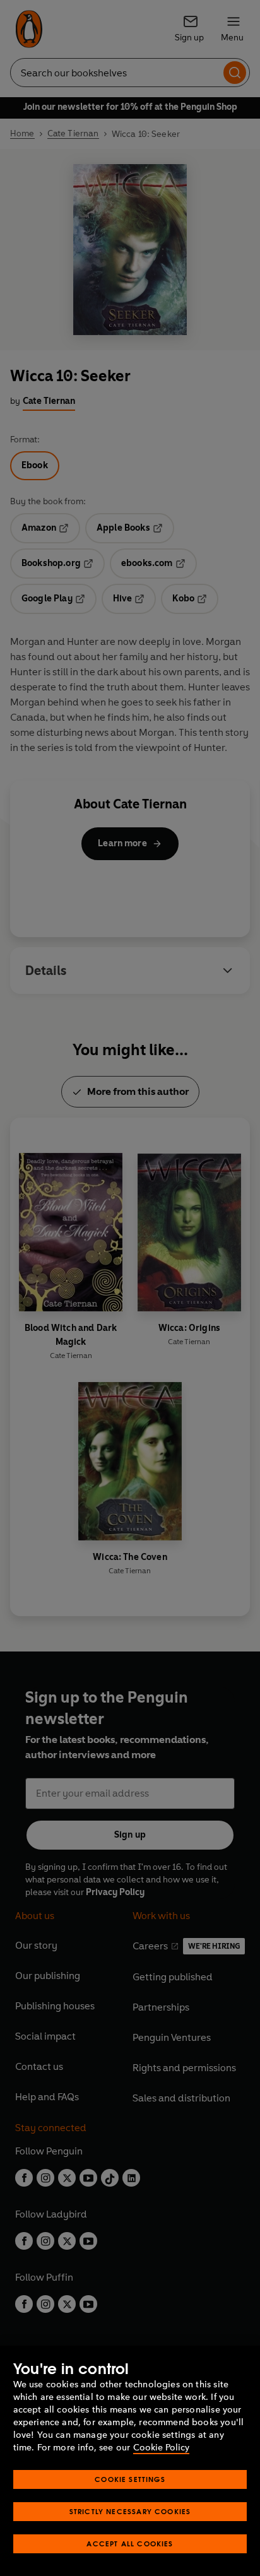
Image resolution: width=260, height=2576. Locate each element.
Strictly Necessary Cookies (130, 2511)
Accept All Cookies (130, 2544)
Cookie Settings (130, 2479)
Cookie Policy (161, 2448)
